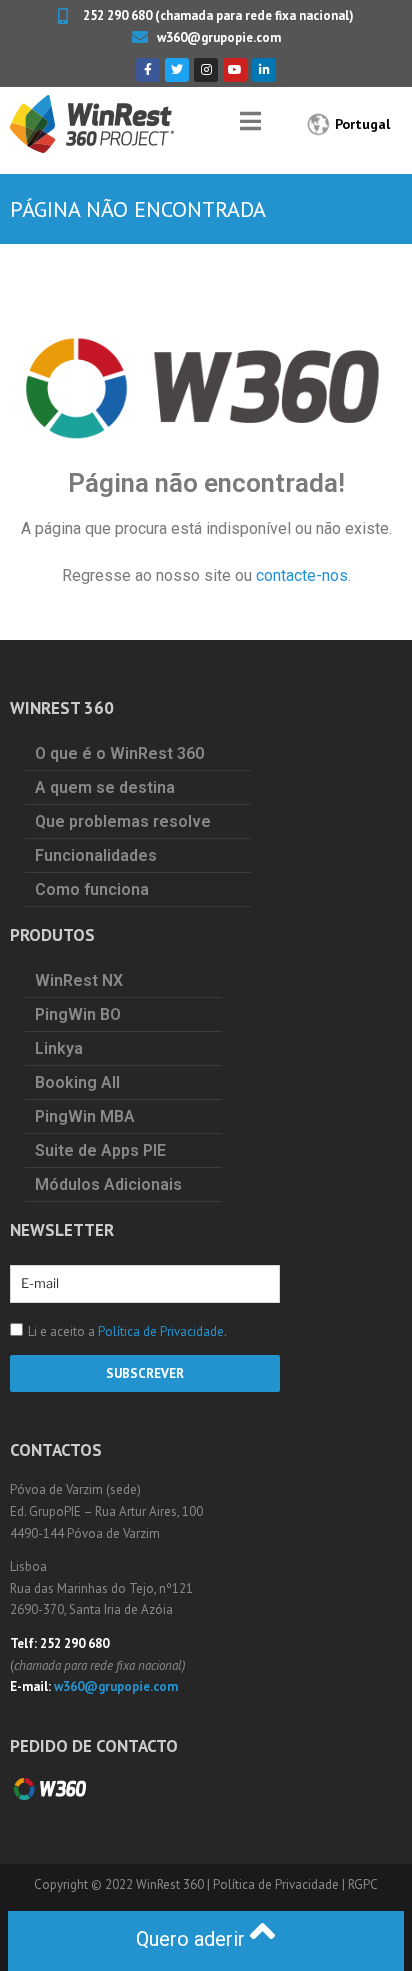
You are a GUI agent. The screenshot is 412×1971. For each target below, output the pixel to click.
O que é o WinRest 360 (119, 753)
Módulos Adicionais (108, 1184)
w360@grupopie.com (116, 1686)
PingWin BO (78, 1014)
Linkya (59, 1048)
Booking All (77, 1082)
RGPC (363, 1884)
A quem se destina (105, 787)
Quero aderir (193, 1939)
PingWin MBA (85, 1116)
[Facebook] (148, 70)
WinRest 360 (170, 1884)
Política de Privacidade (161, 1331)
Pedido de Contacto (94, 1746)
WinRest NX (79, 980)
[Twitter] (177, 70)
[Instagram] (206, 70)
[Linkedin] (264, 70)
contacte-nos (302, 575)
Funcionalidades (96, 855)
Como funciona (92, 889)
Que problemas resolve (123, 821)
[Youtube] (235, 70)
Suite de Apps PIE (100, 1150)
